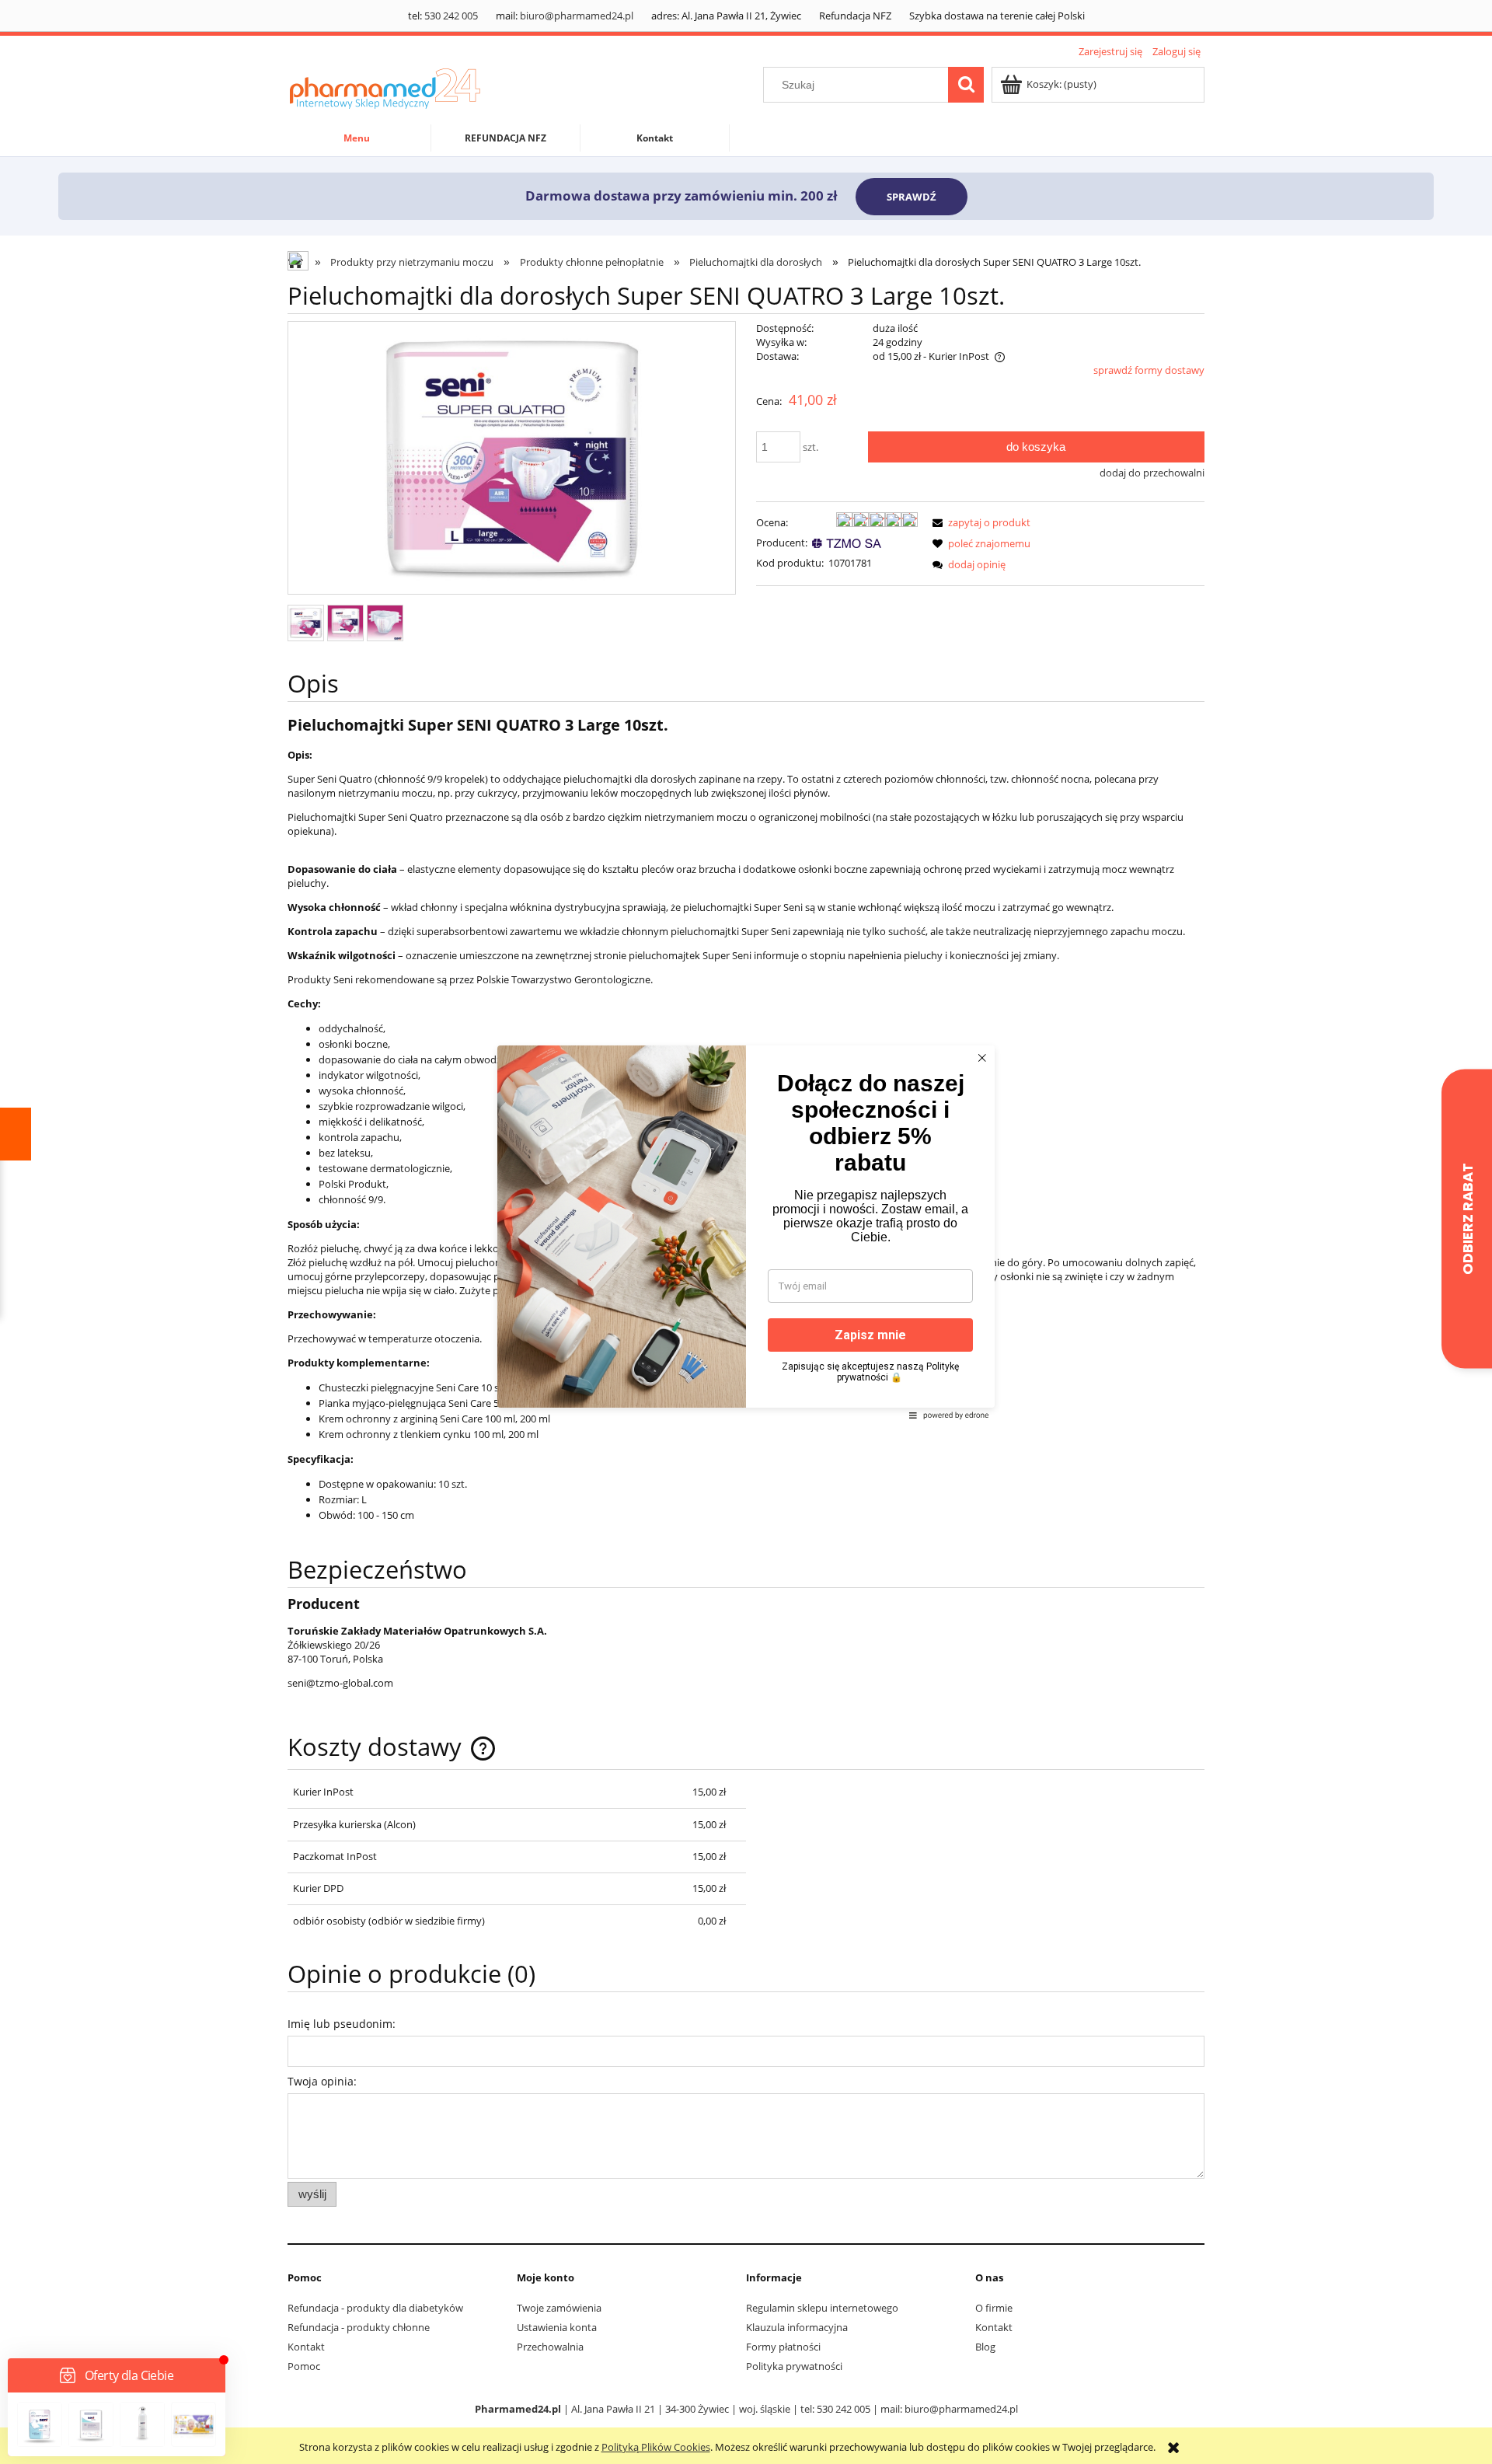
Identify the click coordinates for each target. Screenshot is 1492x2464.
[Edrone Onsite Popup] (746, 1232)
